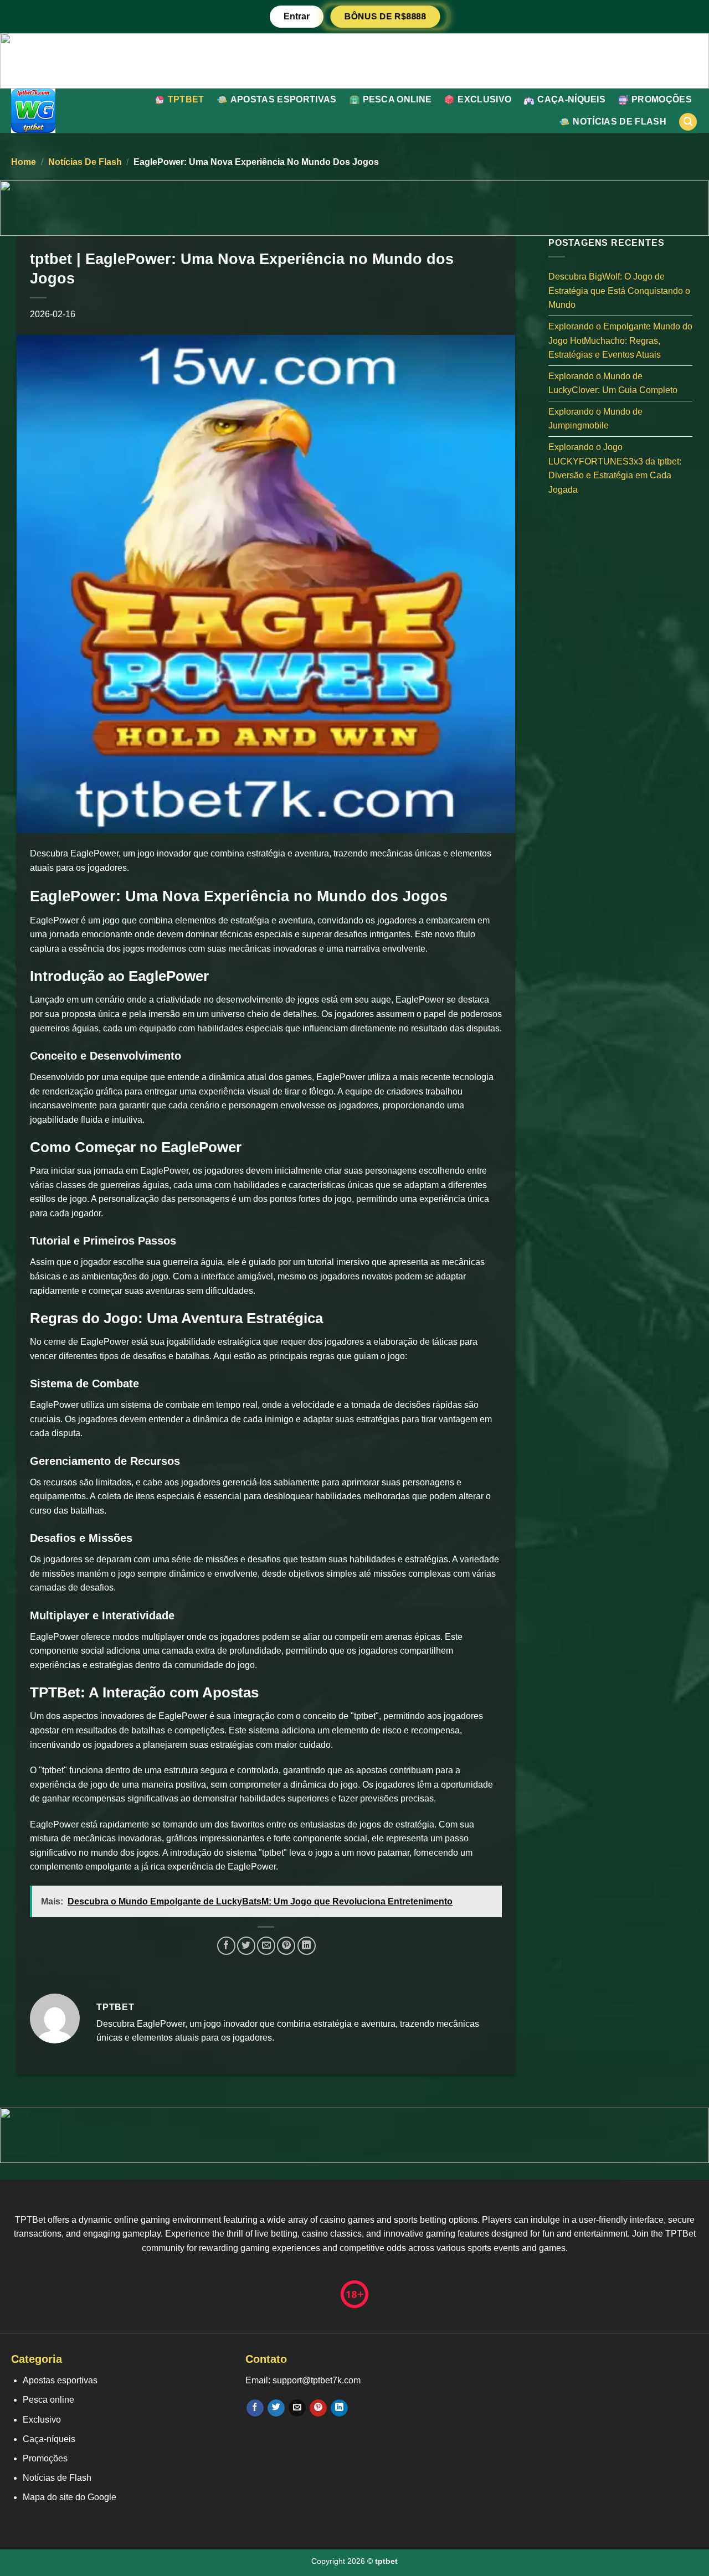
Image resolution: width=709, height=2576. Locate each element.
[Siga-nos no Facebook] (255, 2408)
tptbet (186, 99)
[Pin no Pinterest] (286, 1946)
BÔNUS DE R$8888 (385, 16)
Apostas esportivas (284, 99)
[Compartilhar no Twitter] (246, 1946)
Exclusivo (484, 99)
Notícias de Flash (619, 122)
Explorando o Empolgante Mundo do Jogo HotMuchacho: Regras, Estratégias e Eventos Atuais (620, 340)
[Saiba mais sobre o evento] (354, 60)
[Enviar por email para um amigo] (266, 1946)
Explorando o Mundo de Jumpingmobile (595, 418)
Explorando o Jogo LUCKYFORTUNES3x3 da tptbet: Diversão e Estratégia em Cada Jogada (615, 468)
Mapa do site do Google (70, 2497)
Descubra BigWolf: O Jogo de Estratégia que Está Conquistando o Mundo (619, 291)
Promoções (662, 99)
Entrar (297, 16)
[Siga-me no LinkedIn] (339, 2408)
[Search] (688, 122)
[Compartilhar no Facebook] (226, 1946)
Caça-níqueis (571, 99)
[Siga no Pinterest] (318, 2408)
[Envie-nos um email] (297, 2408)
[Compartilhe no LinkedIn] (307, 1946)
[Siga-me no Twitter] (276, 2408)
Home (24, 162)
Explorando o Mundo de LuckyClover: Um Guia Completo (613, 383)
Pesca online (397, 99)
